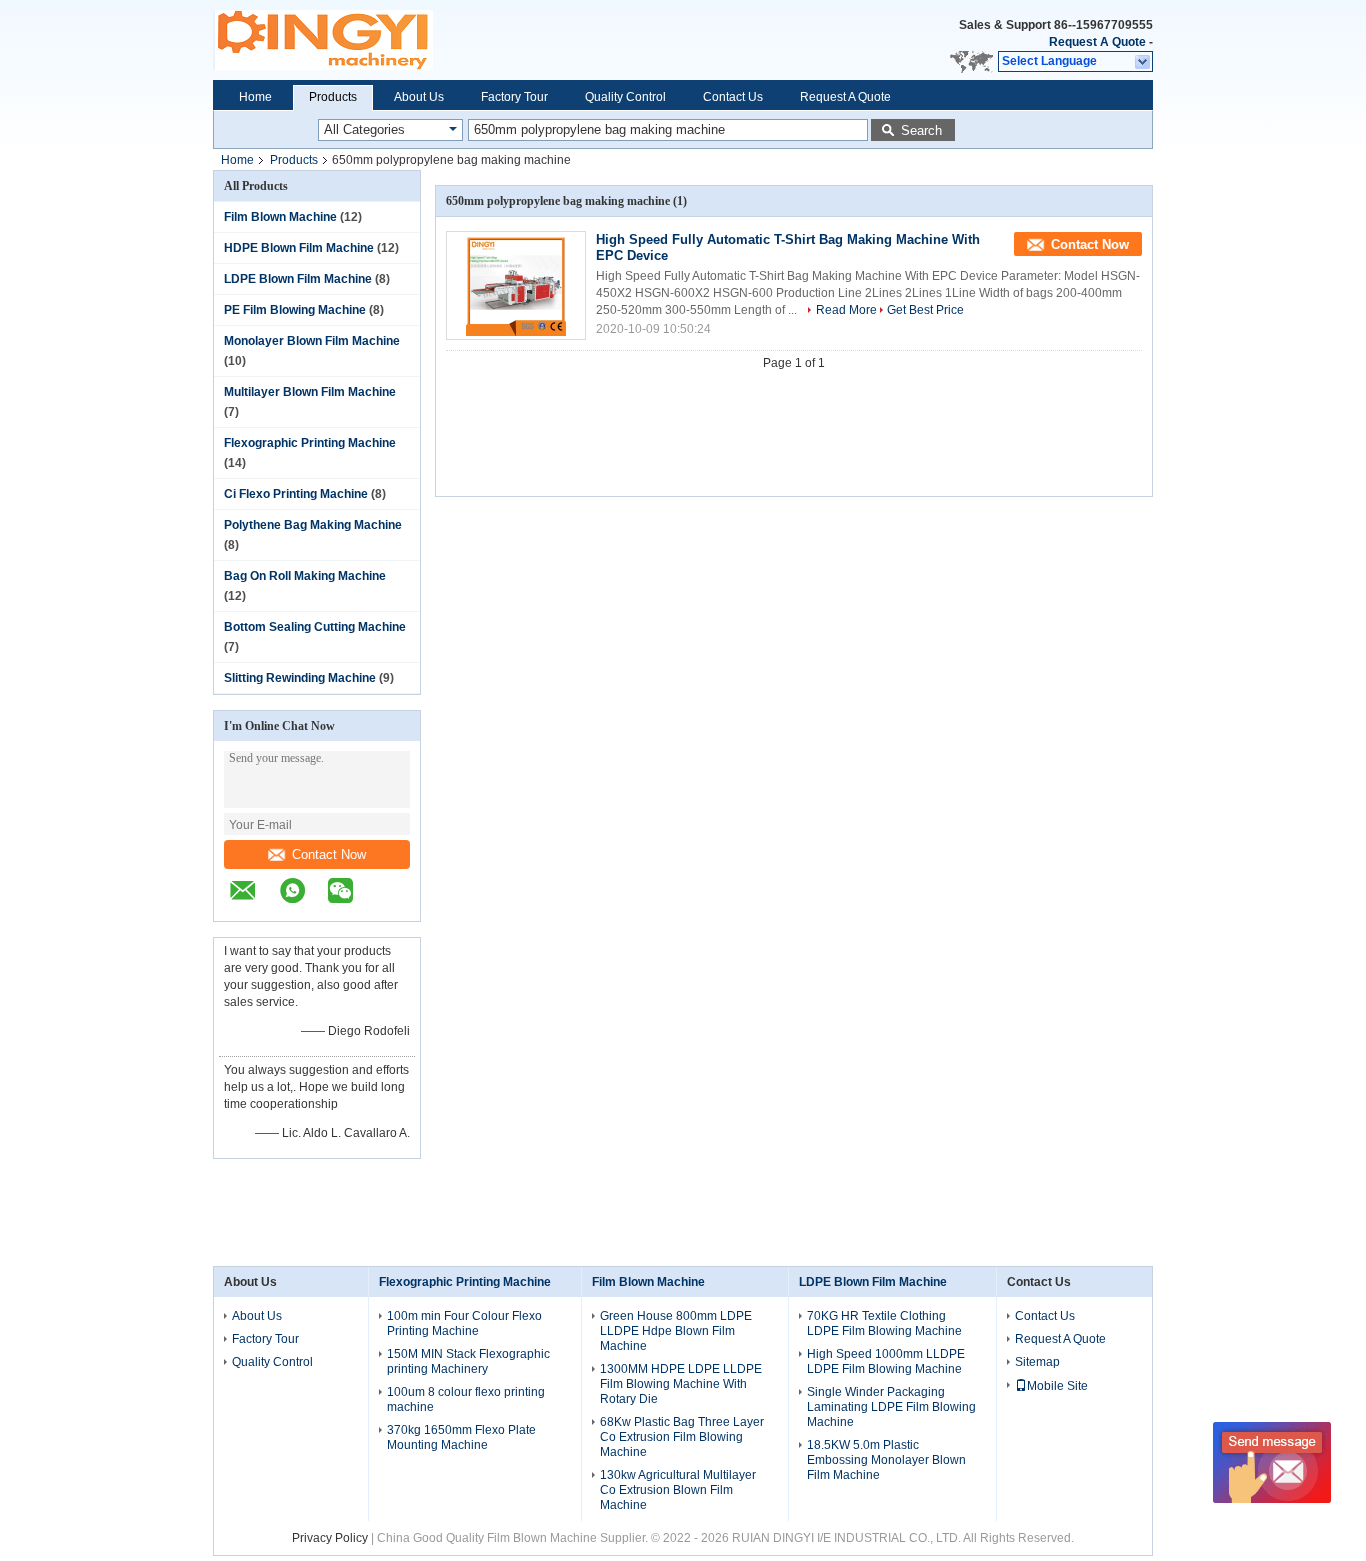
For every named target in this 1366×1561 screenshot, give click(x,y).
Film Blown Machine (280, 217)
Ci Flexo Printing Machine (296, 494)
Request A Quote (1097, 42)
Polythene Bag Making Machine (313, 525)
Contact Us (733, 97)
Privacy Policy (330, 1538)
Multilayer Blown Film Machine (310, 392)
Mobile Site (1057, 1386)
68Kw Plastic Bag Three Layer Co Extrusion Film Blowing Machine (682, 1437)
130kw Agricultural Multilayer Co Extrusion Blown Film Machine (678, 1490)
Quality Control (625, 97)
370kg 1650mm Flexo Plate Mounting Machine (461, 1437)
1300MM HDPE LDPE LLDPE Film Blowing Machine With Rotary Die (681, 1384)
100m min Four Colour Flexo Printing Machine (464, 1323)
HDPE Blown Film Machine (299, 248)
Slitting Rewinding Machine (300, 678)
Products (333, 97)
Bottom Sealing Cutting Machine (315, 627)
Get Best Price (925, 310)
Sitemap (1037, 1362)
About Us (419, 97)
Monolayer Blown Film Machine (312, 341)
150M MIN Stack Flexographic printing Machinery (468, 1361)
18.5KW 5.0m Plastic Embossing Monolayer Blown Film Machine (886, 1460)
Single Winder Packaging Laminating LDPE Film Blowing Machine (891, 1407)
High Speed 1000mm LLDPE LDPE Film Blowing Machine (886, 1361)
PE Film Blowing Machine (295, 310)
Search (921, 130)
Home (255, 97)
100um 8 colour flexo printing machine (466, 1399)
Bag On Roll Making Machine (305, 576)
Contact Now (329, 854)
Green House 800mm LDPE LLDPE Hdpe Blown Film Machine (676, 1331)
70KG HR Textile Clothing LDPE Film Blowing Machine (884, 1323)
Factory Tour (514, 97)
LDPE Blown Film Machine (298, 279)
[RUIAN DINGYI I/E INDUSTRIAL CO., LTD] (253, 901)
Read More (846, 310)
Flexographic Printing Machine (310, 443)
